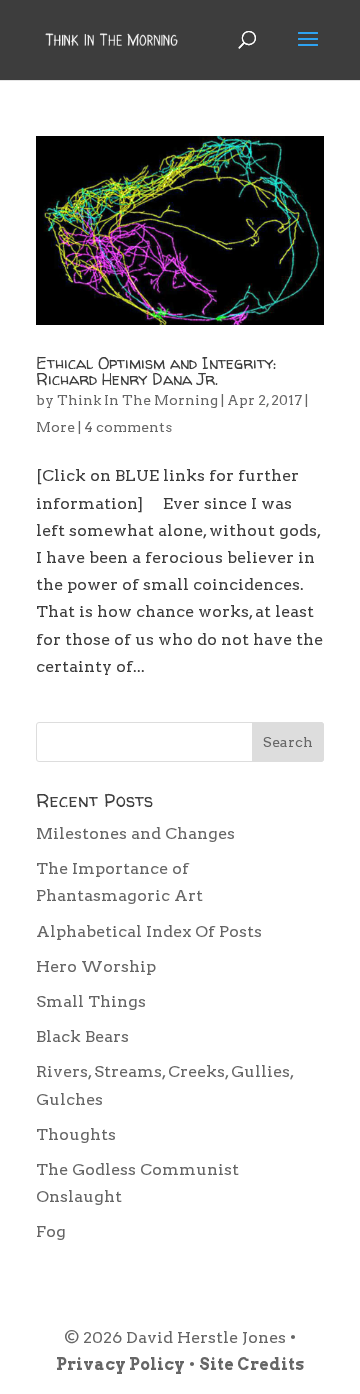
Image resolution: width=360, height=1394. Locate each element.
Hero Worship (96, 966)
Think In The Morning (137, 400)
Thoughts (76, 1134)
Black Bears (82, 1036)
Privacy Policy (120, 1364)
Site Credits (251, 1364)
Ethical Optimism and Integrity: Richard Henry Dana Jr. (156, 371)
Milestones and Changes (135, 833)
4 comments (128, 427)
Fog (51, 1231)
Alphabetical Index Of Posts (149, 931)
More (55, 427)
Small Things (91, 1001)
